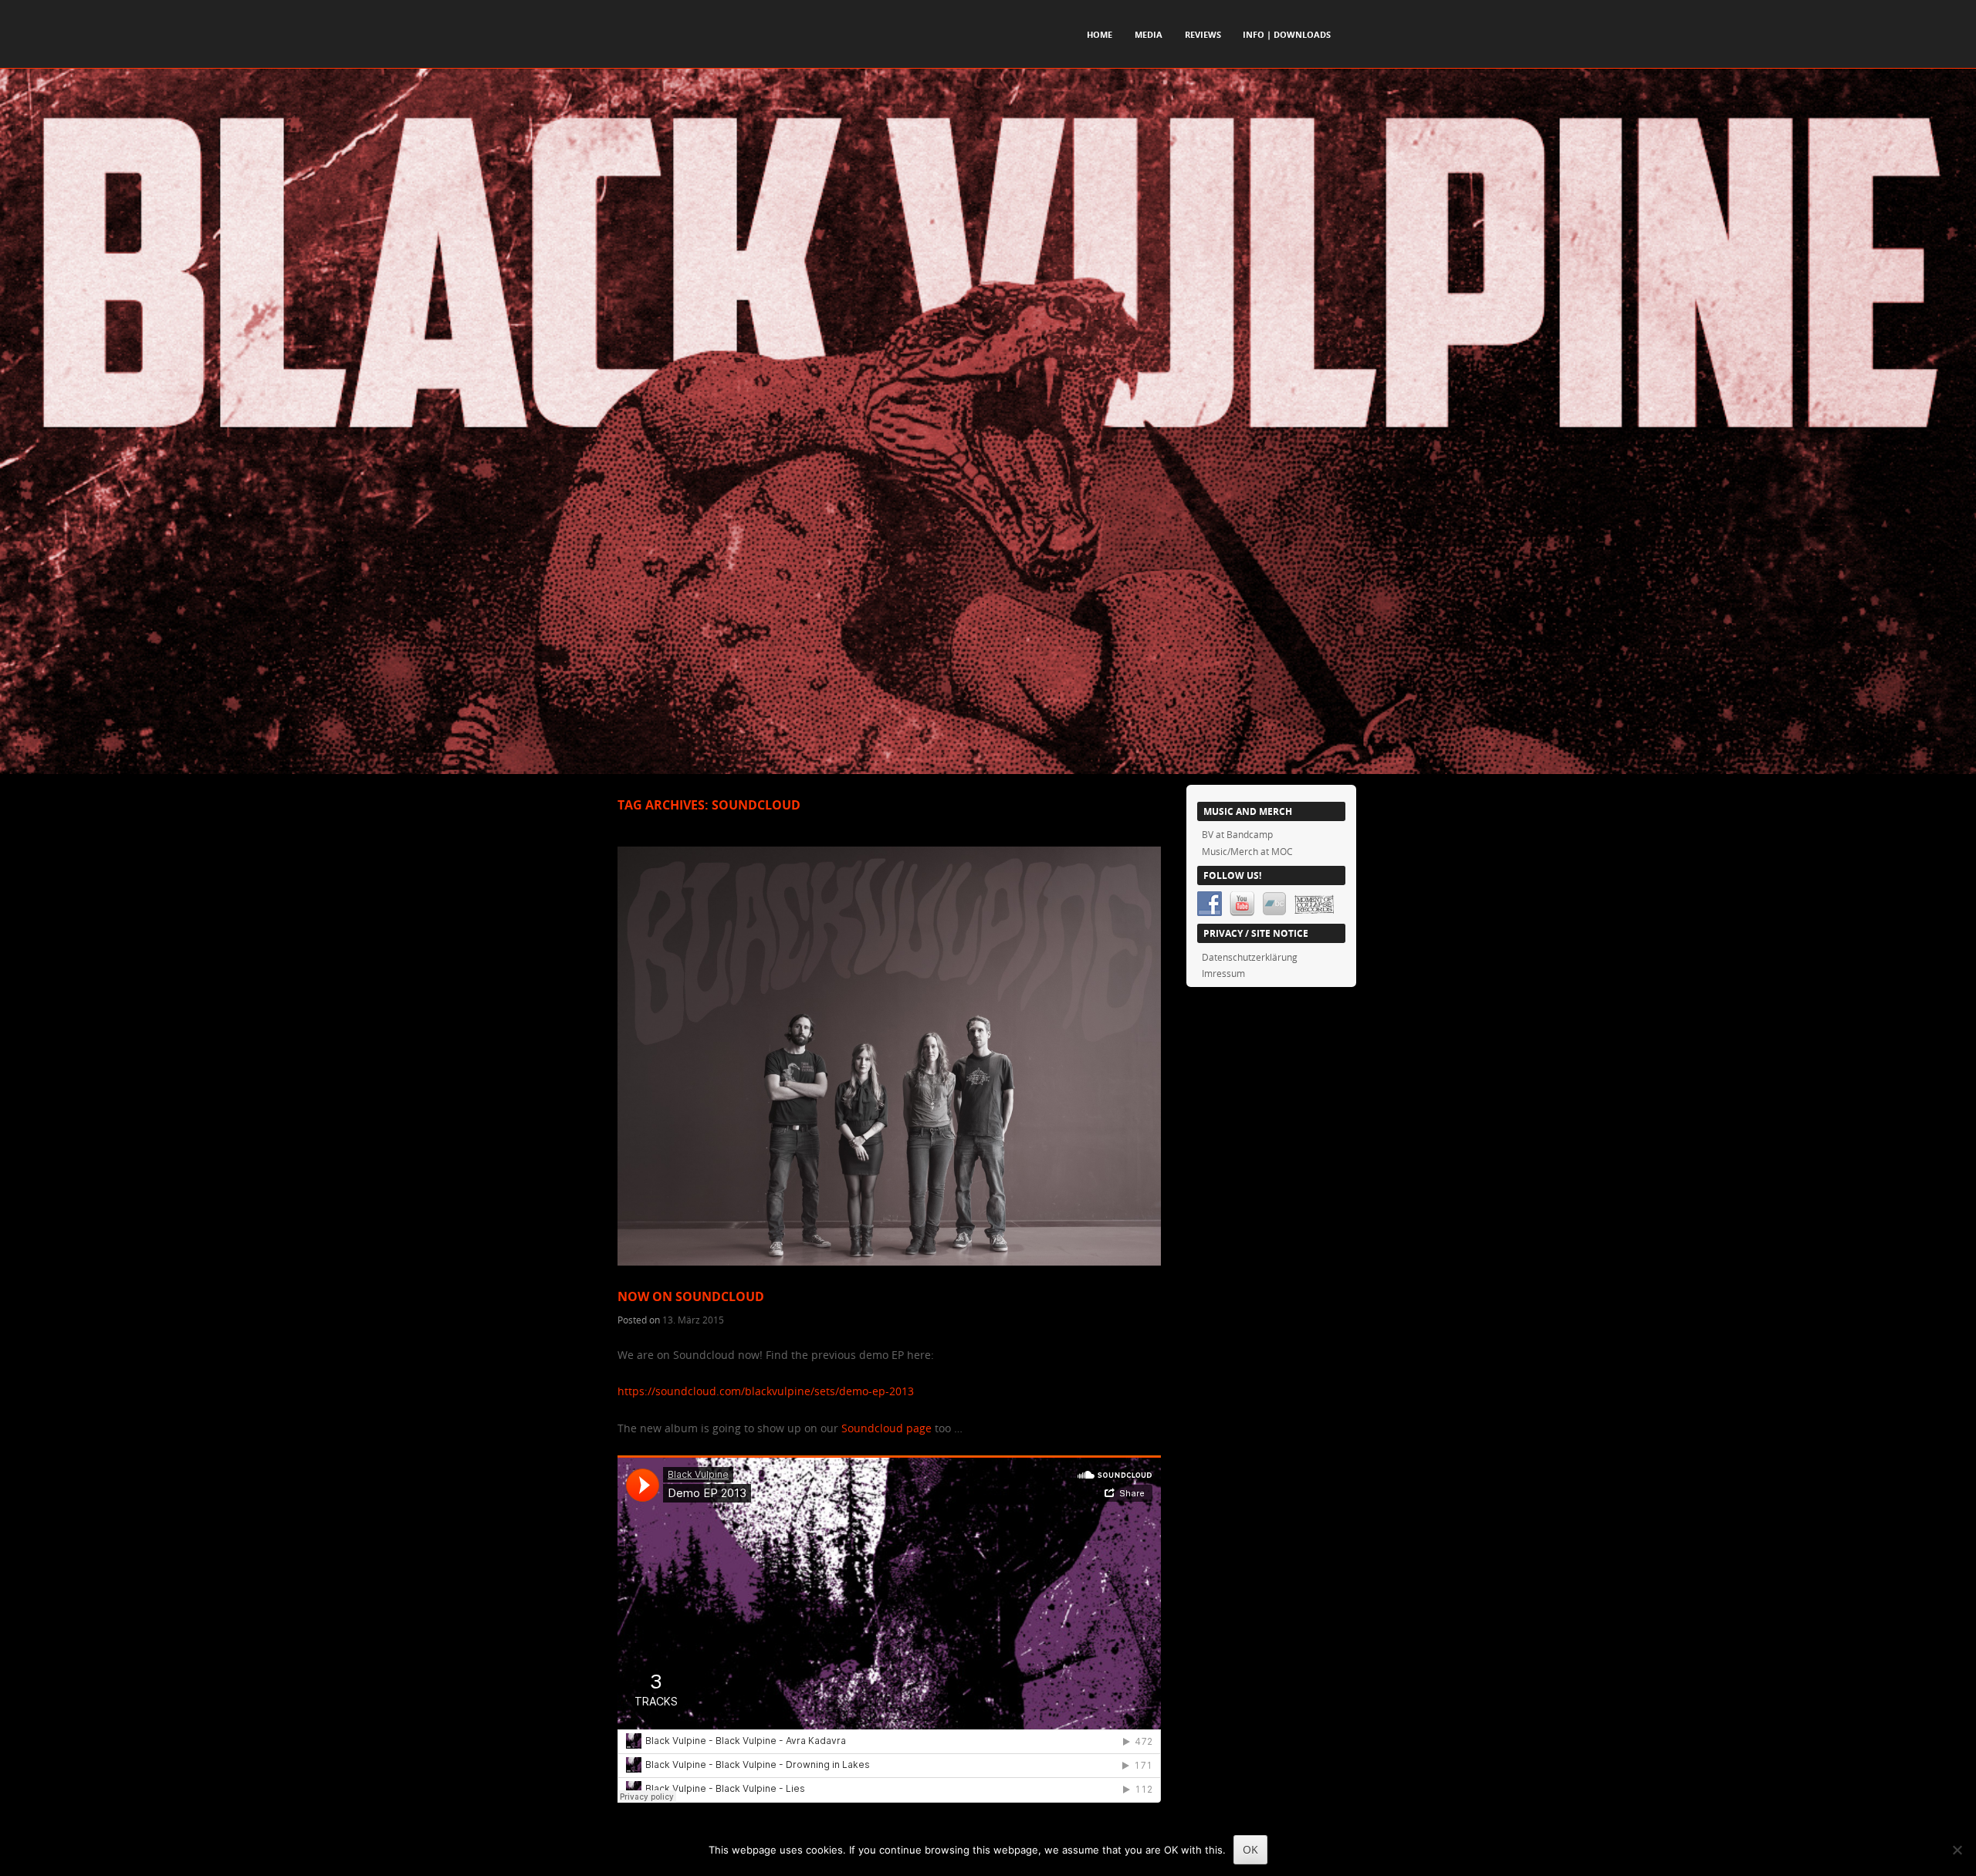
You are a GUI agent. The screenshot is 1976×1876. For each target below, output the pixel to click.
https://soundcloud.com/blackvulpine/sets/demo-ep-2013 (766, 1391)
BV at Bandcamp (1237, 834)
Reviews (1203, 34)
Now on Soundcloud (691, 1296)
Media (1149, 34)
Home (1100, 34)
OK (1250, 1849)
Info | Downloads (1287, 34)
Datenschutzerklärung (1250, 957)
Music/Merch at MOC (1247, 851)
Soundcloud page (886, 1428)
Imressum (1223, 973)
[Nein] (1957, 1850)
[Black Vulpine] (988, 770)
